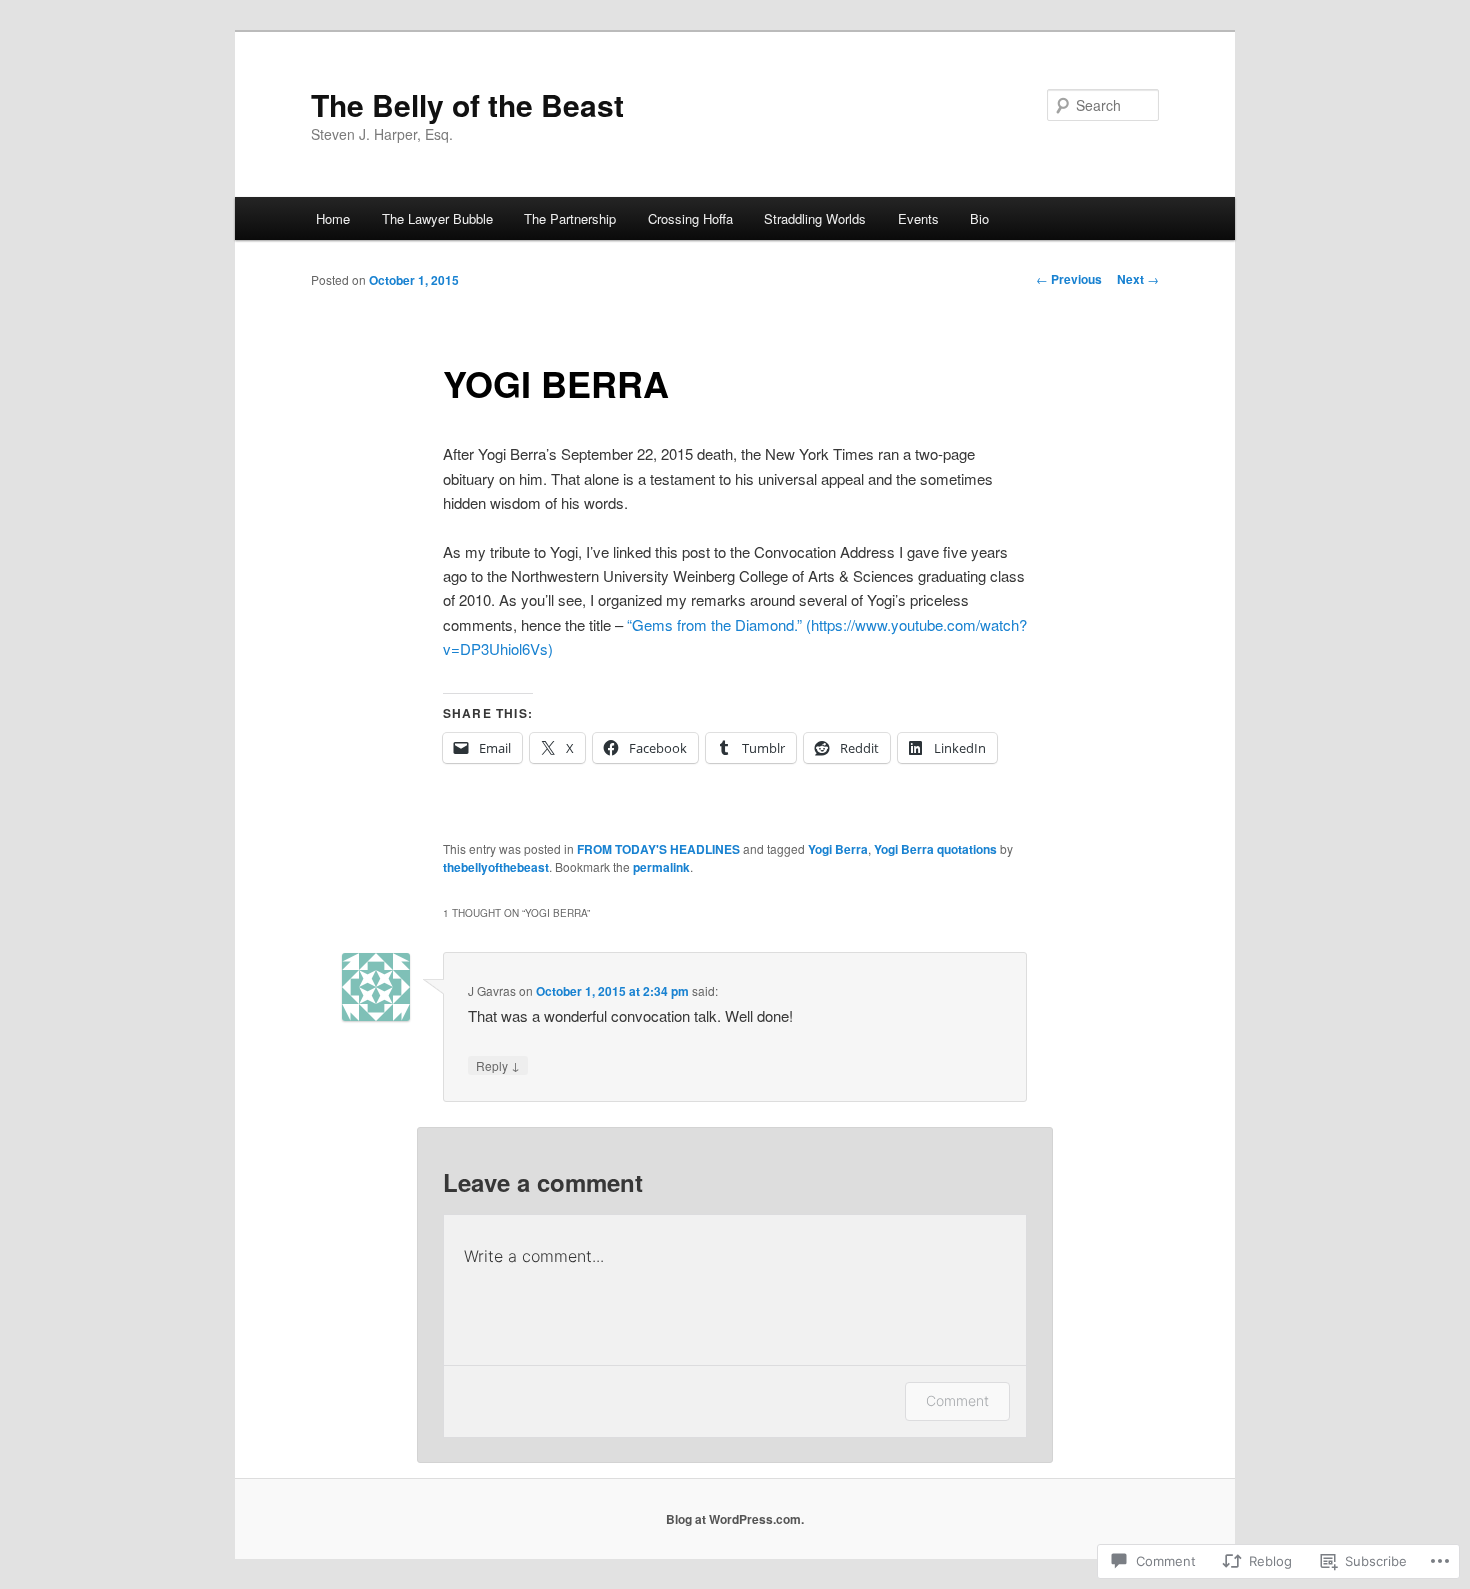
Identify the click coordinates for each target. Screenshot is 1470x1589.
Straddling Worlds (815, 218)
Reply (498, 1065)
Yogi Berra (838, 849)
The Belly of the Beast (467, 104)
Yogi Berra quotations (935, 849)
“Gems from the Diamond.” (714, 624)
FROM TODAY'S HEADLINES (658, 849)
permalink (661, 867)
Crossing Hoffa (690, 218)
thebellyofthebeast (496, 867)
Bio (979, 218)
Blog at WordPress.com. (735, 1519)
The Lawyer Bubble (437, 218)
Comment (957, 1400)
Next (1138, 279)
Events (918, 218)
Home (333, 218)
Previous (1069, 279)
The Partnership (570, 218)
